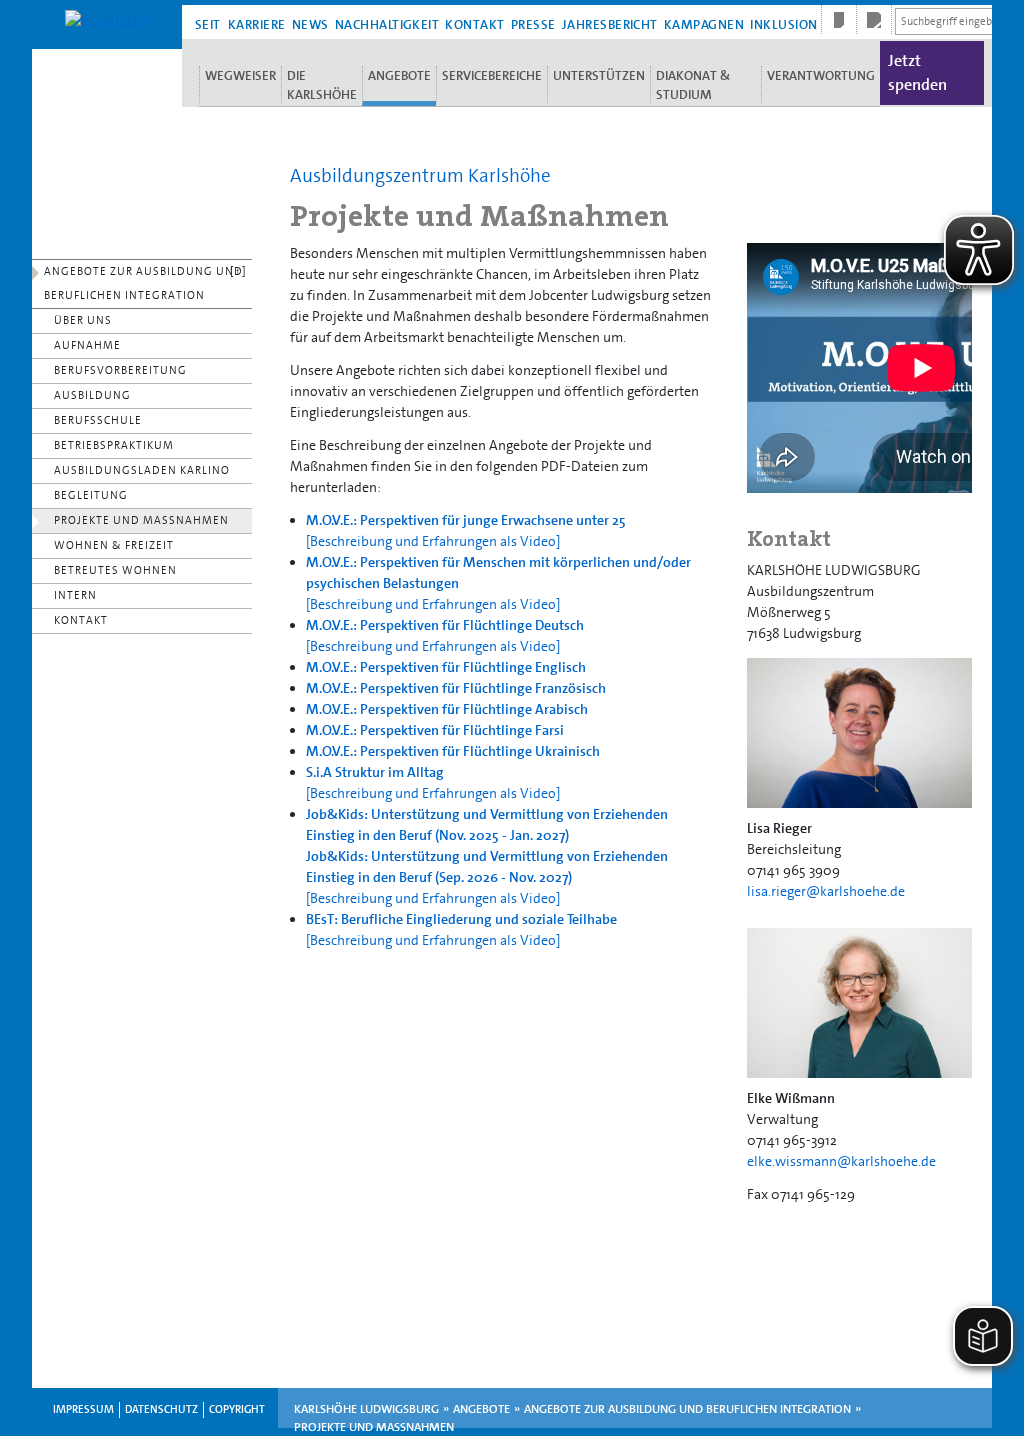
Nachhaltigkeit (387, 24)
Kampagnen (704, 24)
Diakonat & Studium (693, 84)
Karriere (257, 24)
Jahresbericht (610, 24)
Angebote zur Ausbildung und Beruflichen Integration (143, 283)
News (310, 24)
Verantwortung (821, 75)
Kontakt (474, 24)
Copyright (237, 1409)
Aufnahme (87, 345)
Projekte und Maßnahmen (141, 520)
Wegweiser (240, 75)
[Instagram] (874, 20)
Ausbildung (92, 395)
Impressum (83, 1409)
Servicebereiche (492, 75)
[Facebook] (839, 20)
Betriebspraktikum (114, 445)
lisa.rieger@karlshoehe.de (826, 891)
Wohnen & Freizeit (114, 545)
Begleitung (91, 495)
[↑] (238, 271)
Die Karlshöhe (322, 84)
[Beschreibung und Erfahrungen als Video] (433, 541)
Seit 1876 (208, 25)
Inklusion (783, 24)
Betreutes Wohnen (115, 570)
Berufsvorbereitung (120, 370)
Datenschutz (161, 1409)
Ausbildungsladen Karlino (142, 470)
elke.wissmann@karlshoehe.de (841, 1161)
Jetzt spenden (917, 72)
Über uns (83, 320)
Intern (75, 595)
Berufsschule (98, 420)
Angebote (399, 75)
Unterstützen (599, 75)
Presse (533, 24)
